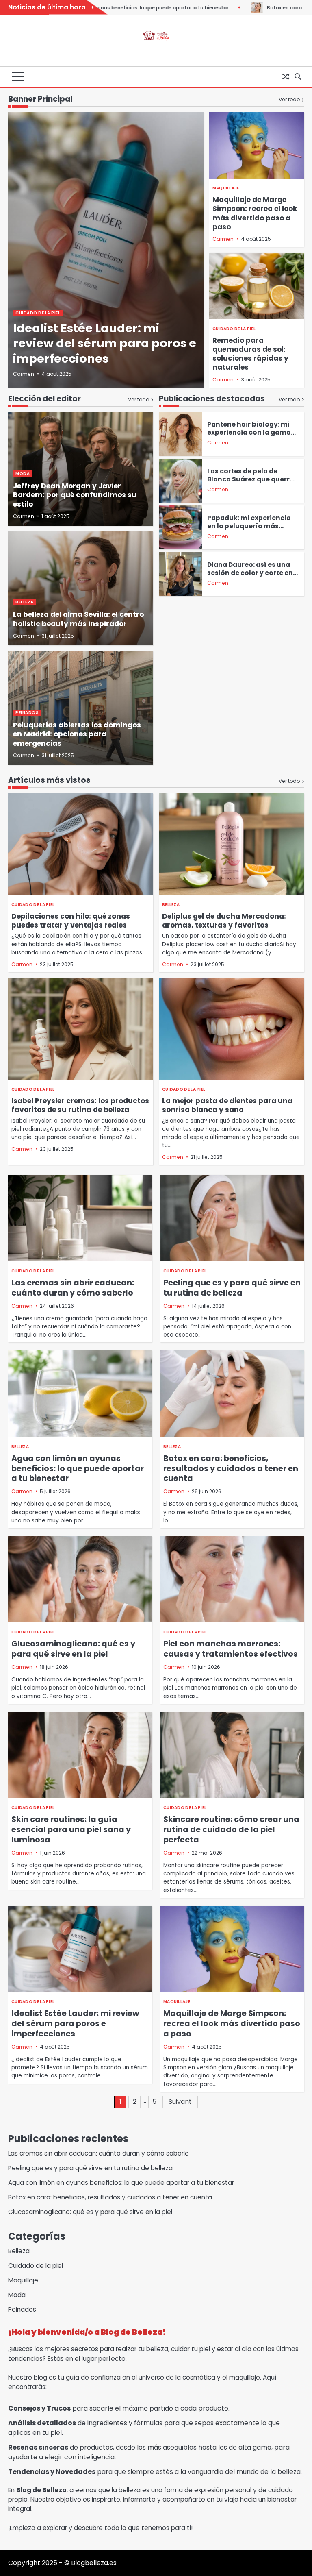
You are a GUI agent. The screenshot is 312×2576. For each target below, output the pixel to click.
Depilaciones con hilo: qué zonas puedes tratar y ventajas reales (71, 921)
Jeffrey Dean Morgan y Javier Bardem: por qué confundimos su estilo (75, 495)
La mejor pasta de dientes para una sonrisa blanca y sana (227, 1105)
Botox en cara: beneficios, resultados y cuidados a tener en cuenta (231, 1469)
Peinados (27, 713)
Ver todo (289, 99)
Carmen (24, 374)
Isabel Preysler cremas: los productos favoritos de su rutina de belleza (80, 1105)
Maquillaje (226, 188)
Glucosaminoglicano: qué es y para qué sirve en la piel (73, 1649)
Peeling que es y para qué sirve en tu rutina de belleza (232, 1288)
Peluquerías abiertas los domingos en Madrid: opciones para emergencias (77, 734)
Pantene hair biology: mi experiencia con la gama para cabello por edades (249, 432)
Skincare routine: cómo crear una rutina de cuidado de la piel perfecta (231, 1830)
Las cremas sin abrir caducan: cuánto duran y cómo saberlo (73, 1288)
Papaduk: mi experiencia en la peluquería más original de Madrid (249, 526)
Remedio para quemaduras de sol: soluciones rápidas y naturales (250, 354)
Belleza (25, 602)
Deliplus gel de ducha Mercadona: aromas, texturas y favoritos (224, 921)
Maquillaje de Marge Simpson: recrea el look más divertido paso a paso (255, 213)
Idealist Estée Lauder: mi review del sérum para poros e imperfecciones (105, 343)
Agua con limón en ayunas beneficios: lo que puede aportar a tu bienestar (78, 1469)
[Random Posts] (286, 77)
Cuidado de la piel (38, 313)
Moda (23, 474)
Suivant (180, 2102)
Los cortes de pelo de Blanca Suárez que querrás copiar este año (252, 479)
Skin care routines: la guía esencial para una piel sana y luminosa (71, 1830)
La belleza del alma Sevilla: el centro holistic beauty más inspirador (78, 619)
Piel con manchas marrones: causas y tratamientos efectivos (231, 1649)
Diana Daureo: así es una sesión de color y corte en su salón (250, 573)
